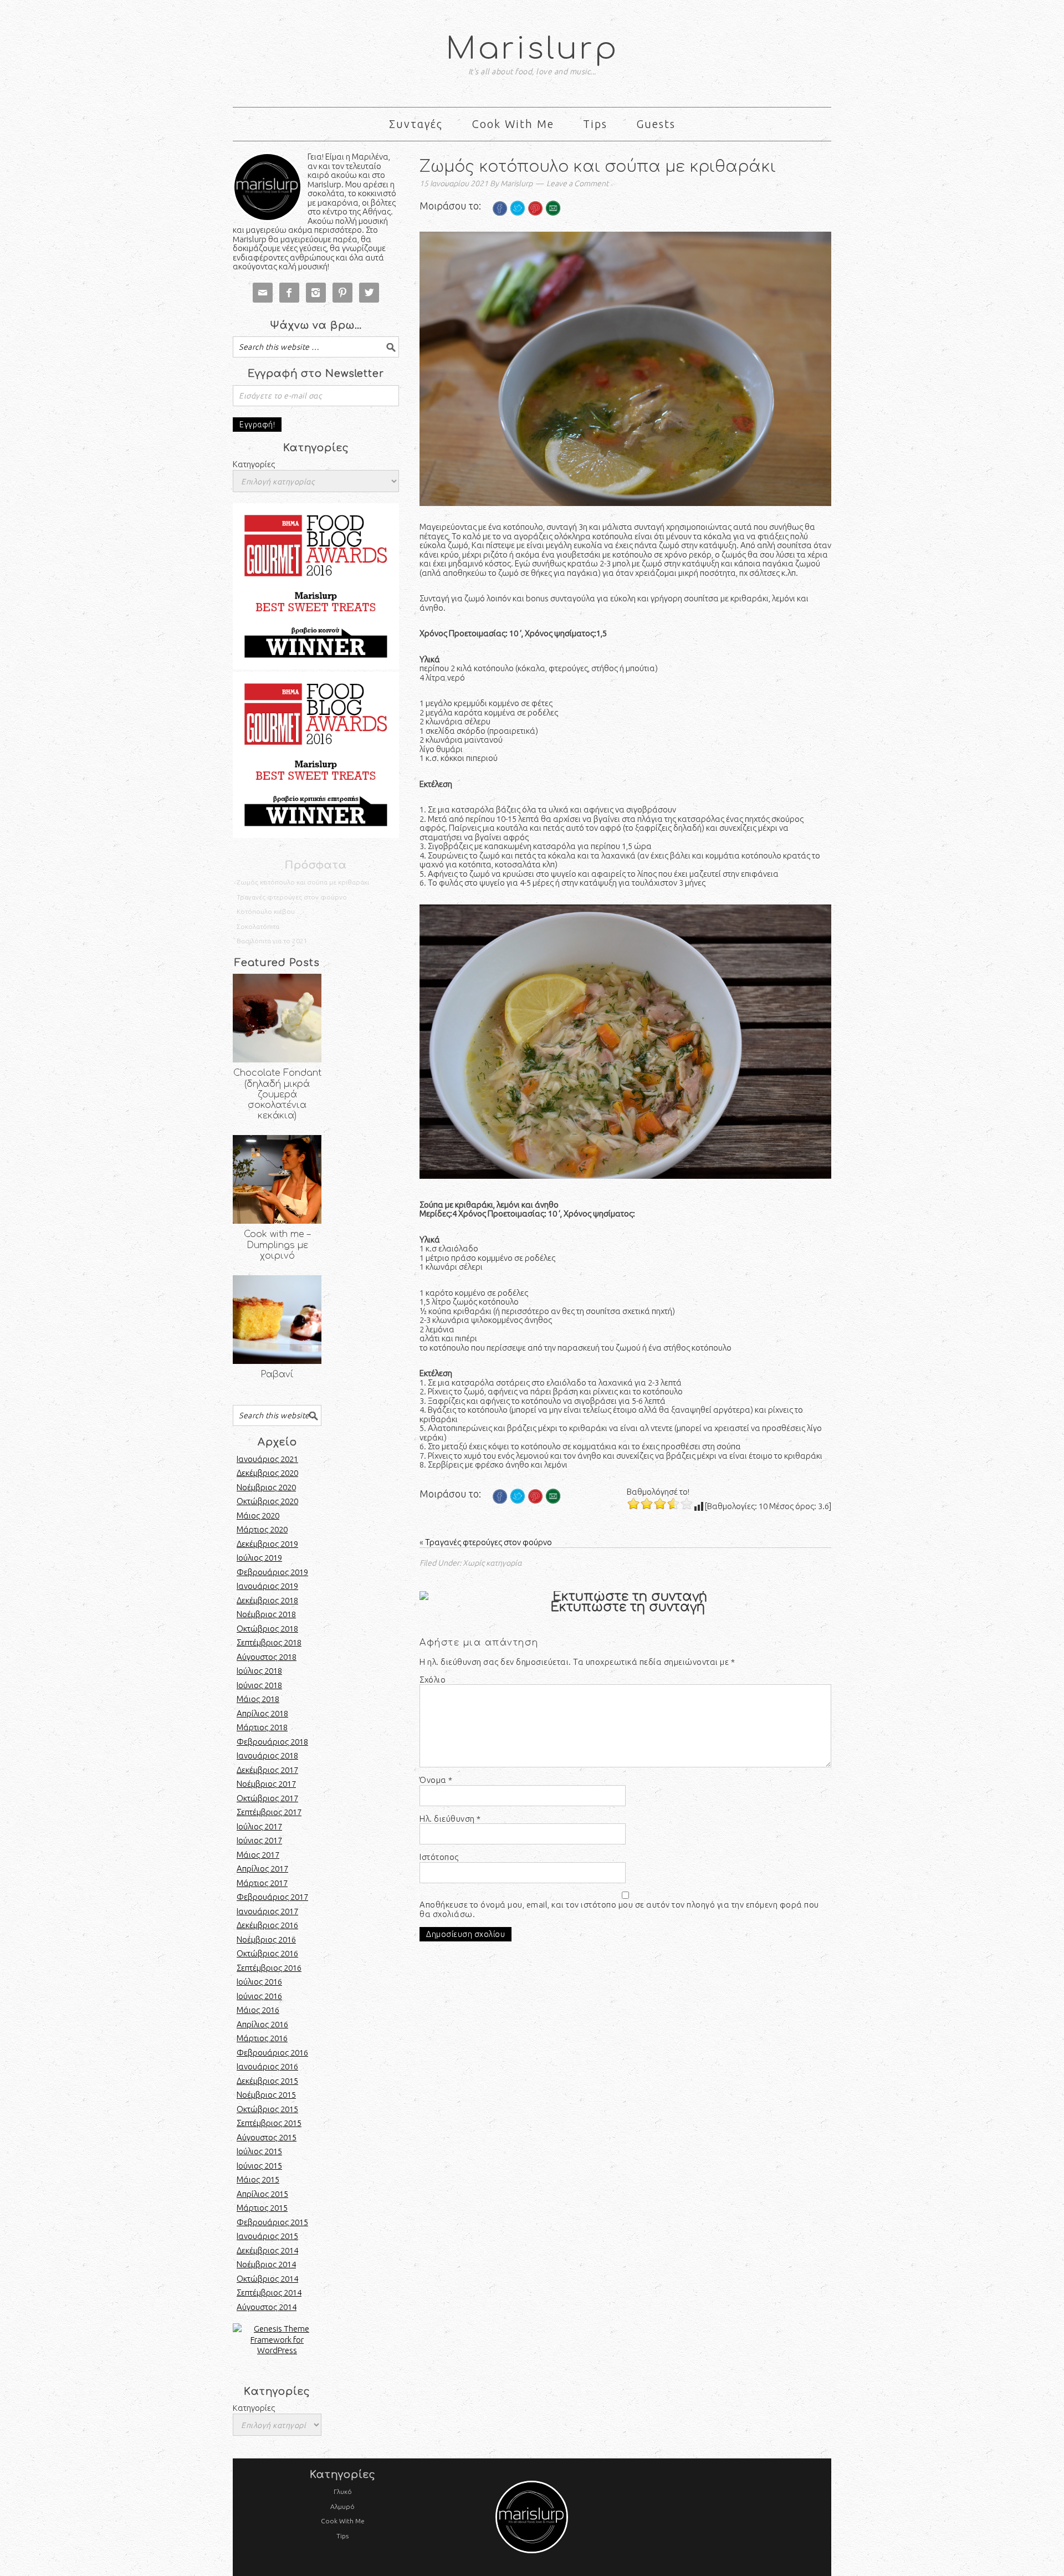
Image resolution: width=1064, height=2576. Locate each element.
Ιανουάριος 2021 (267, 1459)
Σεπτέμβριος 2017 (269, 1812)
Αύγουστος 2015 (267, 2137)
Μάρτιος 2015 (262, 2208)
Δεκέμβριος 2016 (267, 1925)
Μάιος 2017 (258, 1855)
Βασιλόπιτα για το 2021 (272, 941)
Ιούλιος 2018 (259, 1671)
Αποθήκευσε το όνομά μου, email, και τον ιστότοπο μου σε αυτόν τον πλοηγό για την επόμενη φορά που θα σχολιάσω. (619, 1910)
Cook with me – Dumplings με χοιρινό (277, 1245)
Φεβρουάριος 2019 (272, 1572)
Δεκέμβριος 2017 (267, 1770)
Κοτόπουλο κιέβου (266, 911)
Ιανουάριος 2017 (267, 1911)
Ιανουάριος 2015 (267, 2236)
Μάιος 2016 (258, 2010)
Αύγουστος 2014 (267, 2307)
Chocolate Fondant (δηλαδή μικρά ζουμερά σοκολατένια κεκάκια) (277, 1094)
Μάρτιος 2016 (262, 2038)
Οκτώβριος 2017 (267, 1798)
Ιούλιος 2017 (259, 1826)
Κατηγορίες (254, 464)
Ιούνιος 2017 (259, 1840)
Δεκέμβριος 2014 (267, 2250)
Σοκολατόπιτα (258, 926)
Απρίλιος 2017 (262, 1869)
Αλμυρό (342, 2506)
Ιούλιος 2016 (259, 1982)
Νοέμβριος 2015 (266, 2095)
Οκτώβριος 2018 (267, 1629)
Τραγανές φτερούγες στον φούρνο (488, 1542)
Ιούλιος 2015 (259, 2151)
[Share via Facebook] (500, 224)
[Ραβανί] (277, 1320)
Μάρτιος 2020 (262, 1529)
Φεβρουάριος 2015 (272, 2222)
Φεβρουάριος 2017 (272, 1897)
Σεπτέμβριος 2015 (269, 2123)
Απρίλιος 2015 (262, 2194)
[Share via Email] (553, 224)
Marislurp (532, 49)
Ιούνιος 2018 (259, 1685)
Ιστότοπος (439, 1857)
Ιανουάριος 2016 (267, 2066)
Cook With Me (343, 2521)
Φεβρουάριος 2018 (272, 1742)
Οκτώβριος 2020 (267, 1501)
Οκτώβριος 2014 (267, 2279)
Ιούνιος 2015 (259, 2166)
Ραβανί (277, 1374)
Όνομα (436, 1780)
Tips (342, 2536)
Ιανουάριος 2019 (267, 1586)
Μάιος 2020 (258, 1516)
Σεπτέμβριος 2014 (269, 2293)
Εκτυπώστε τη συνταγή (628, 1607)
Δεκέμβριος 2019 (267, 1544)
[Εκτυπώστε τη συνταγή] (625, 1597)
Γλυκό (343, 2491)
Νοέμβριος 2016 (266, 1939)
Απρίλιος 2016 (262, 2024)
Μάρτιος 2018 (262, 1727)
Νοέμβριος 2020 (266, 1487)
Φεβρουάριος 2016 (272, 2053)
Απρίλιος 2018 (262, 1713)
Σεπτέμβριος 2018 (269, 1642)
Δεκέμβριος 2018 (267, 1600)
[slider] (660, 1504)
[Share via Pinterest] (535, 224)
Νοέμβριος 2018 (266, 1614)
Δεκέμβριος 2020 (267, 1473)
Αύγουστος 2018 (267, 1657)
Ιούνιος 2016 (259, 1996)
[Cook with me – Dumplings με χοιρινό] (277, 1179)
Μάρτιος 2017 (262, 1883)
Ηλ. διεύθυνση (450, 1819)
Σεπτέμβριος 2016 (269, 1968)
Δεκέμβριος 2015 (267, 2081)
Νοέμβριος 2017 (266, 1784)
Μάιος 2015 (258, 2179)
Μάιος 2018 (258, 1699)
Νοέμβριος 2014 (266, 2264)
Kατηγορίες (254, 2408)
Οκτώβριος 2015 (267, 2109)
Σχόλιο (433, 1680)
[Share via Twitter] (518, 224)
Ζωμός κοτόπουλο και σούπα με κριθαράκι (303, 882)
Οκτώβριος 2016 (267, 1953)
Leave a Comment (577, 183)
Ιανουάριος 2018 (267, 1755)
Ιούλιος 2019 (259, 1558)
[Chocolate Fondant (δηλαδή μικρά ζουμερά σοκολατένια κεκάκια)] (277, 1018)
